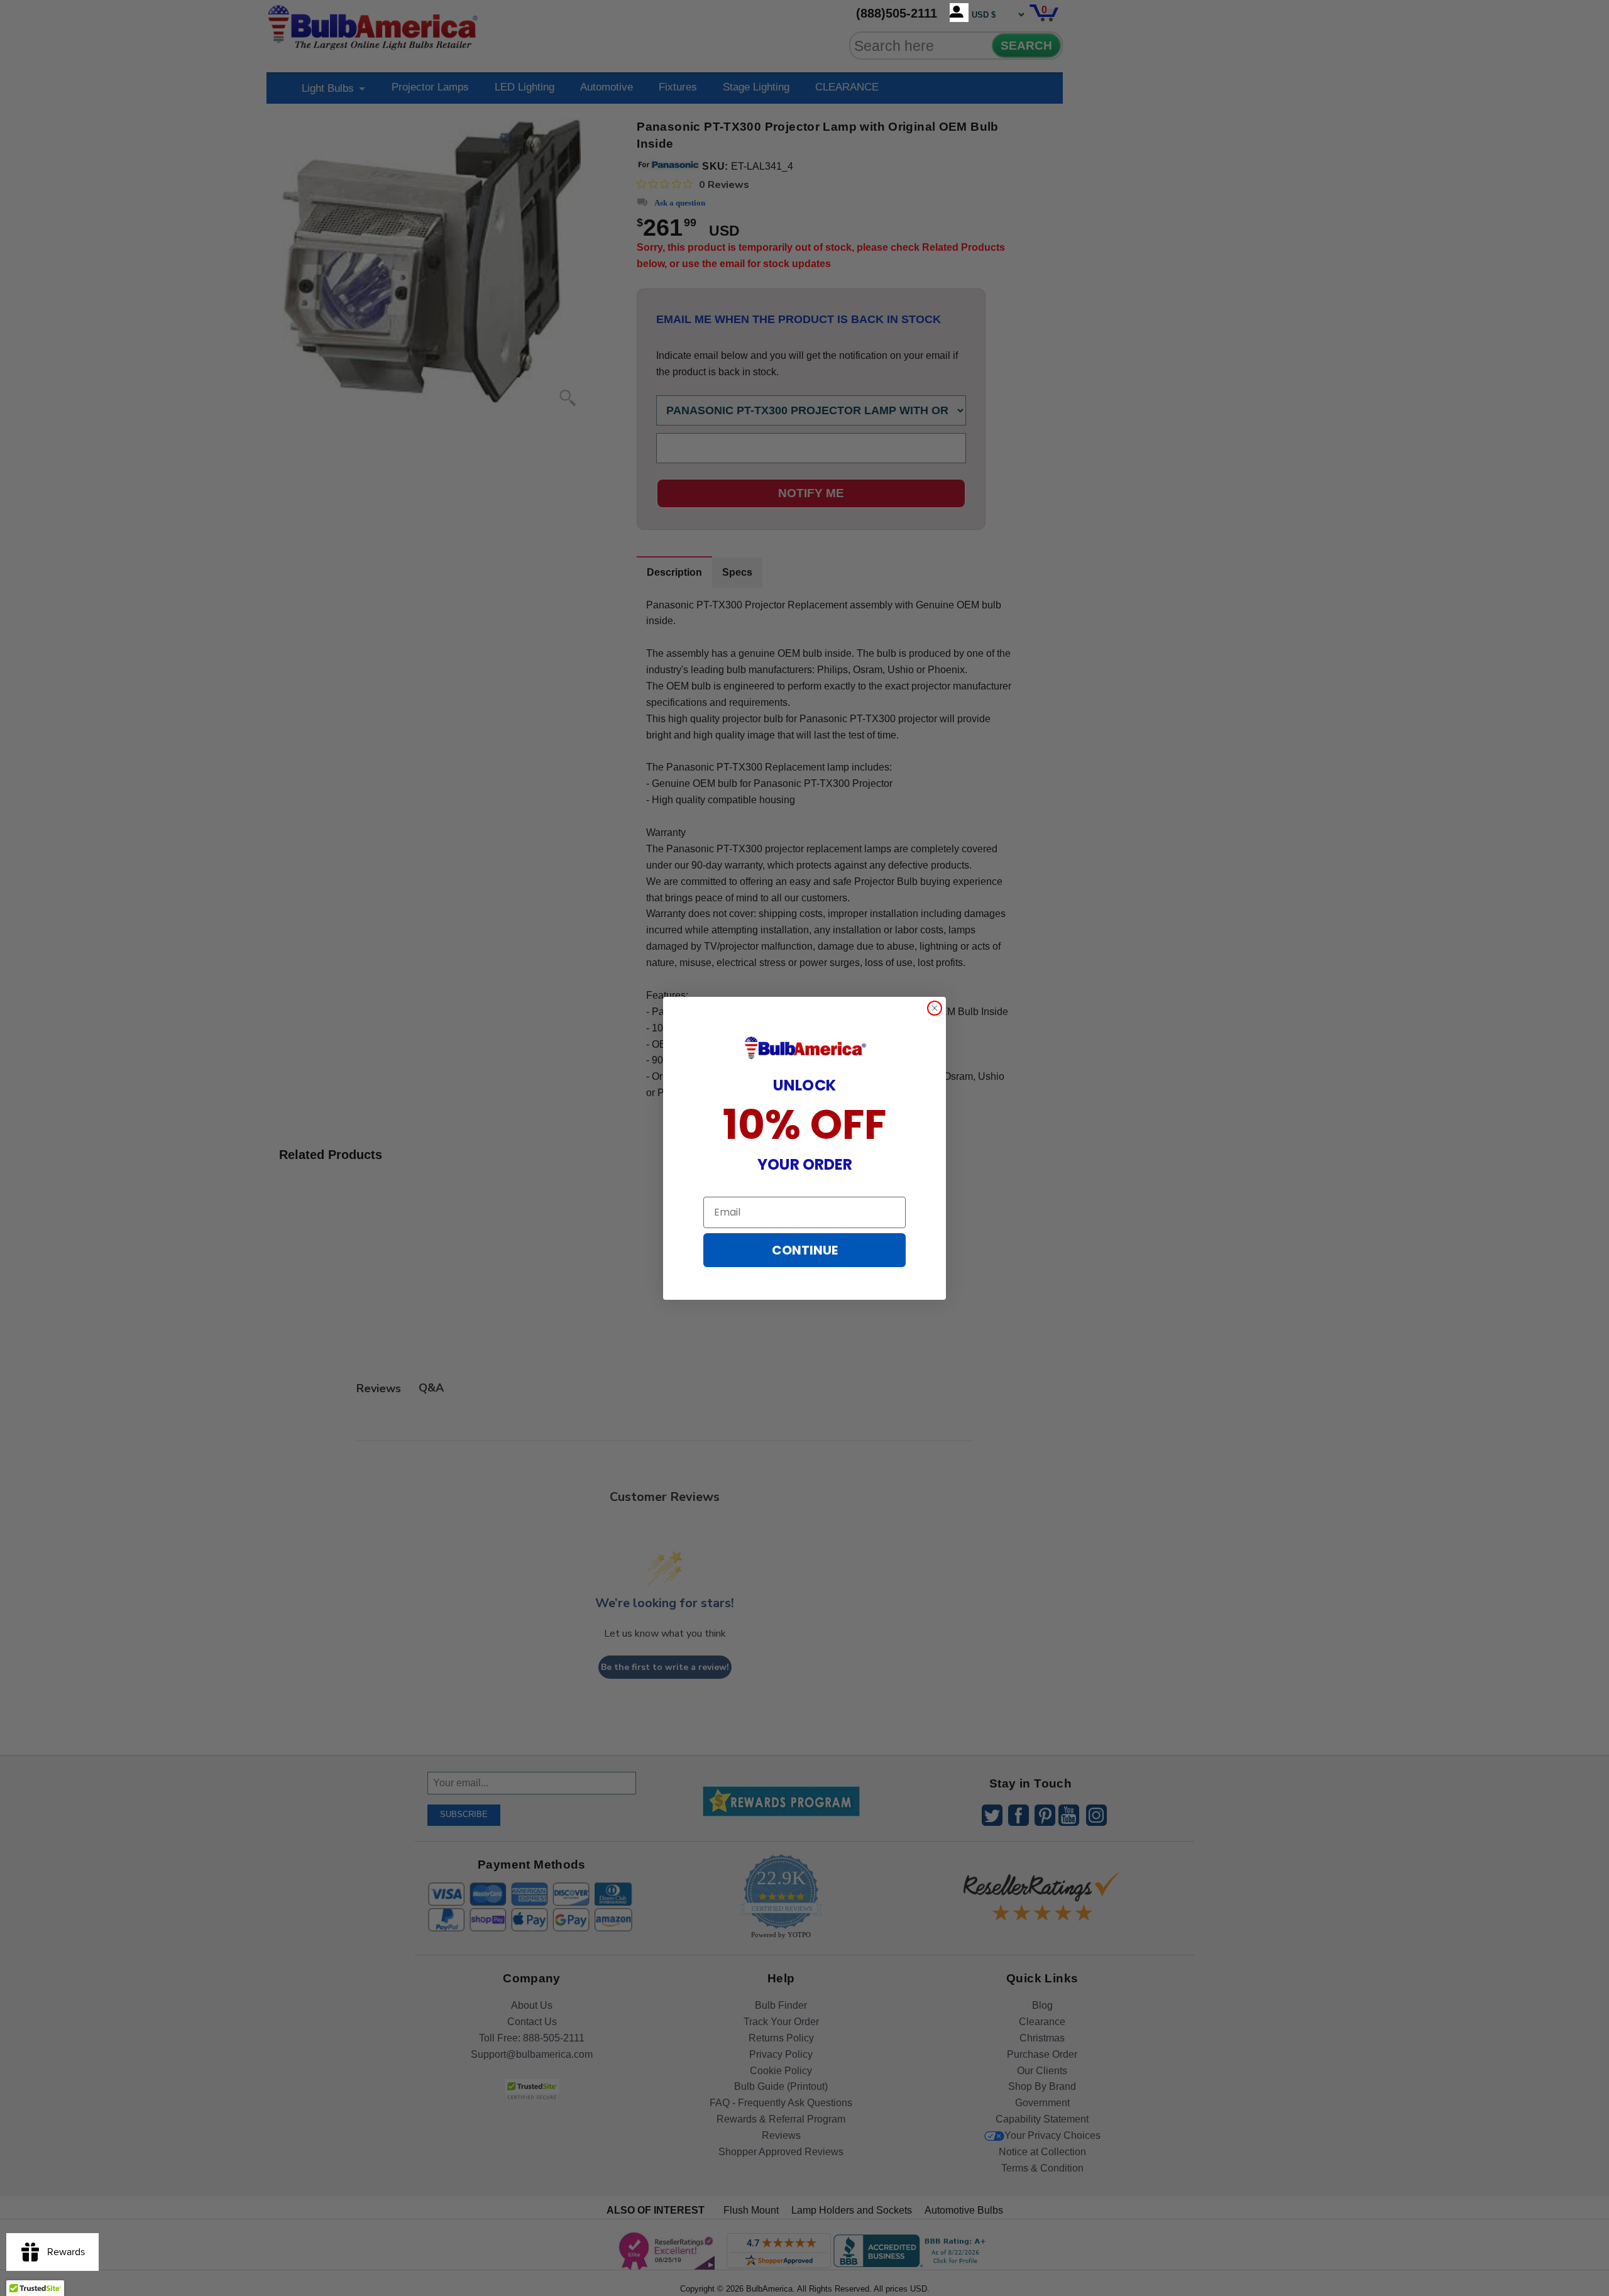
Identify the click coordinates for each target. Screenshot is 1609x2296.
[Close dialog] (935, 1008)
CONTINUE (805, 1250)
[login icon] (959, 13)
